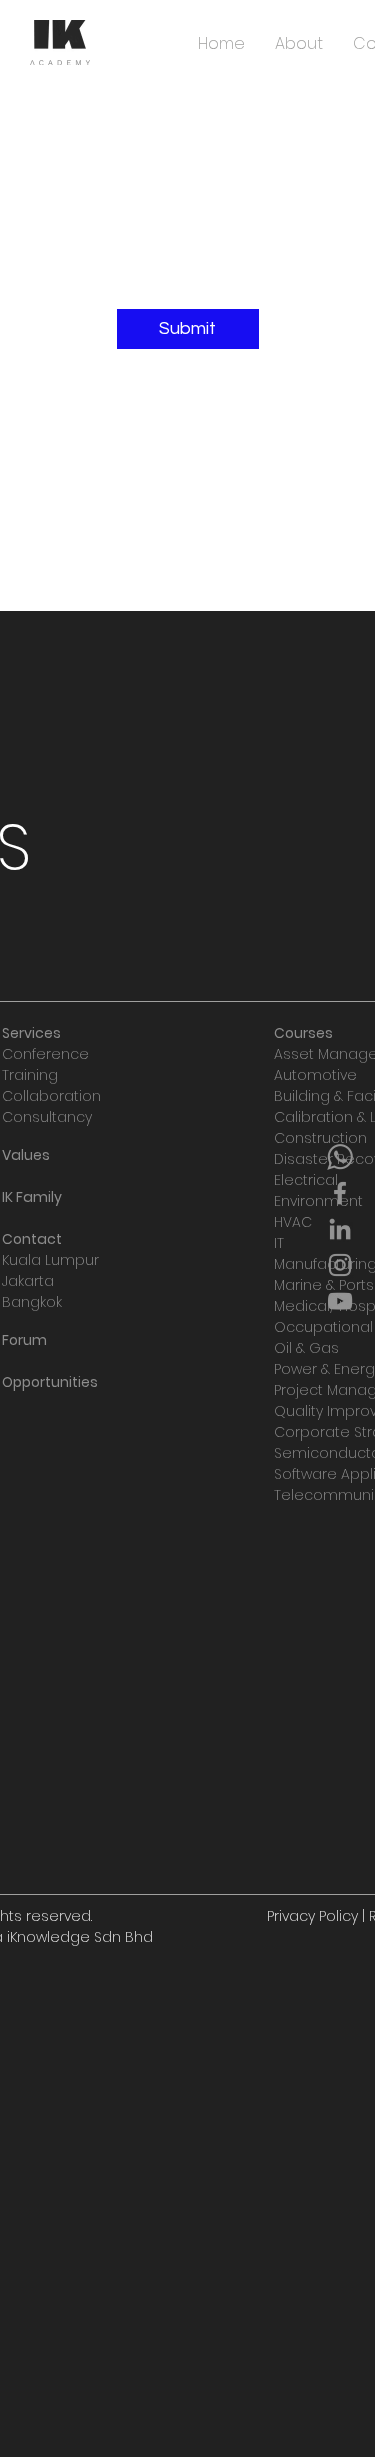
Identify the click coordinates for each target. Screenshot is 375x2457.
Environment (318, 1201)
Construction (320, 1138)
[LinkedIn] (340, 1229)
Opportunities (50, 1382)
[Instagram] (340, 1265)
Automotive (315, 1075)
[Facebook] (340, 1193)
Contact (32, 1239)
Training (30, 1075)
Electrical (306, 1180)
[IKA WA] (340, 1157)
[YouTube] (340, 1301)
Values (26, 1155)
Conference (45, 1054)
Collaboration (51, 1096)
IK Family (32, 1197)
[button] (188, 329)
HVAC (293, 1222)
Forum (24, 1340)
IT (279, 1243)
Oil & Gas (306, 1348)
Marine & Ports (324, 1285)
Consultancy (47, 1117)
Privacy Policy (312, 1916)
